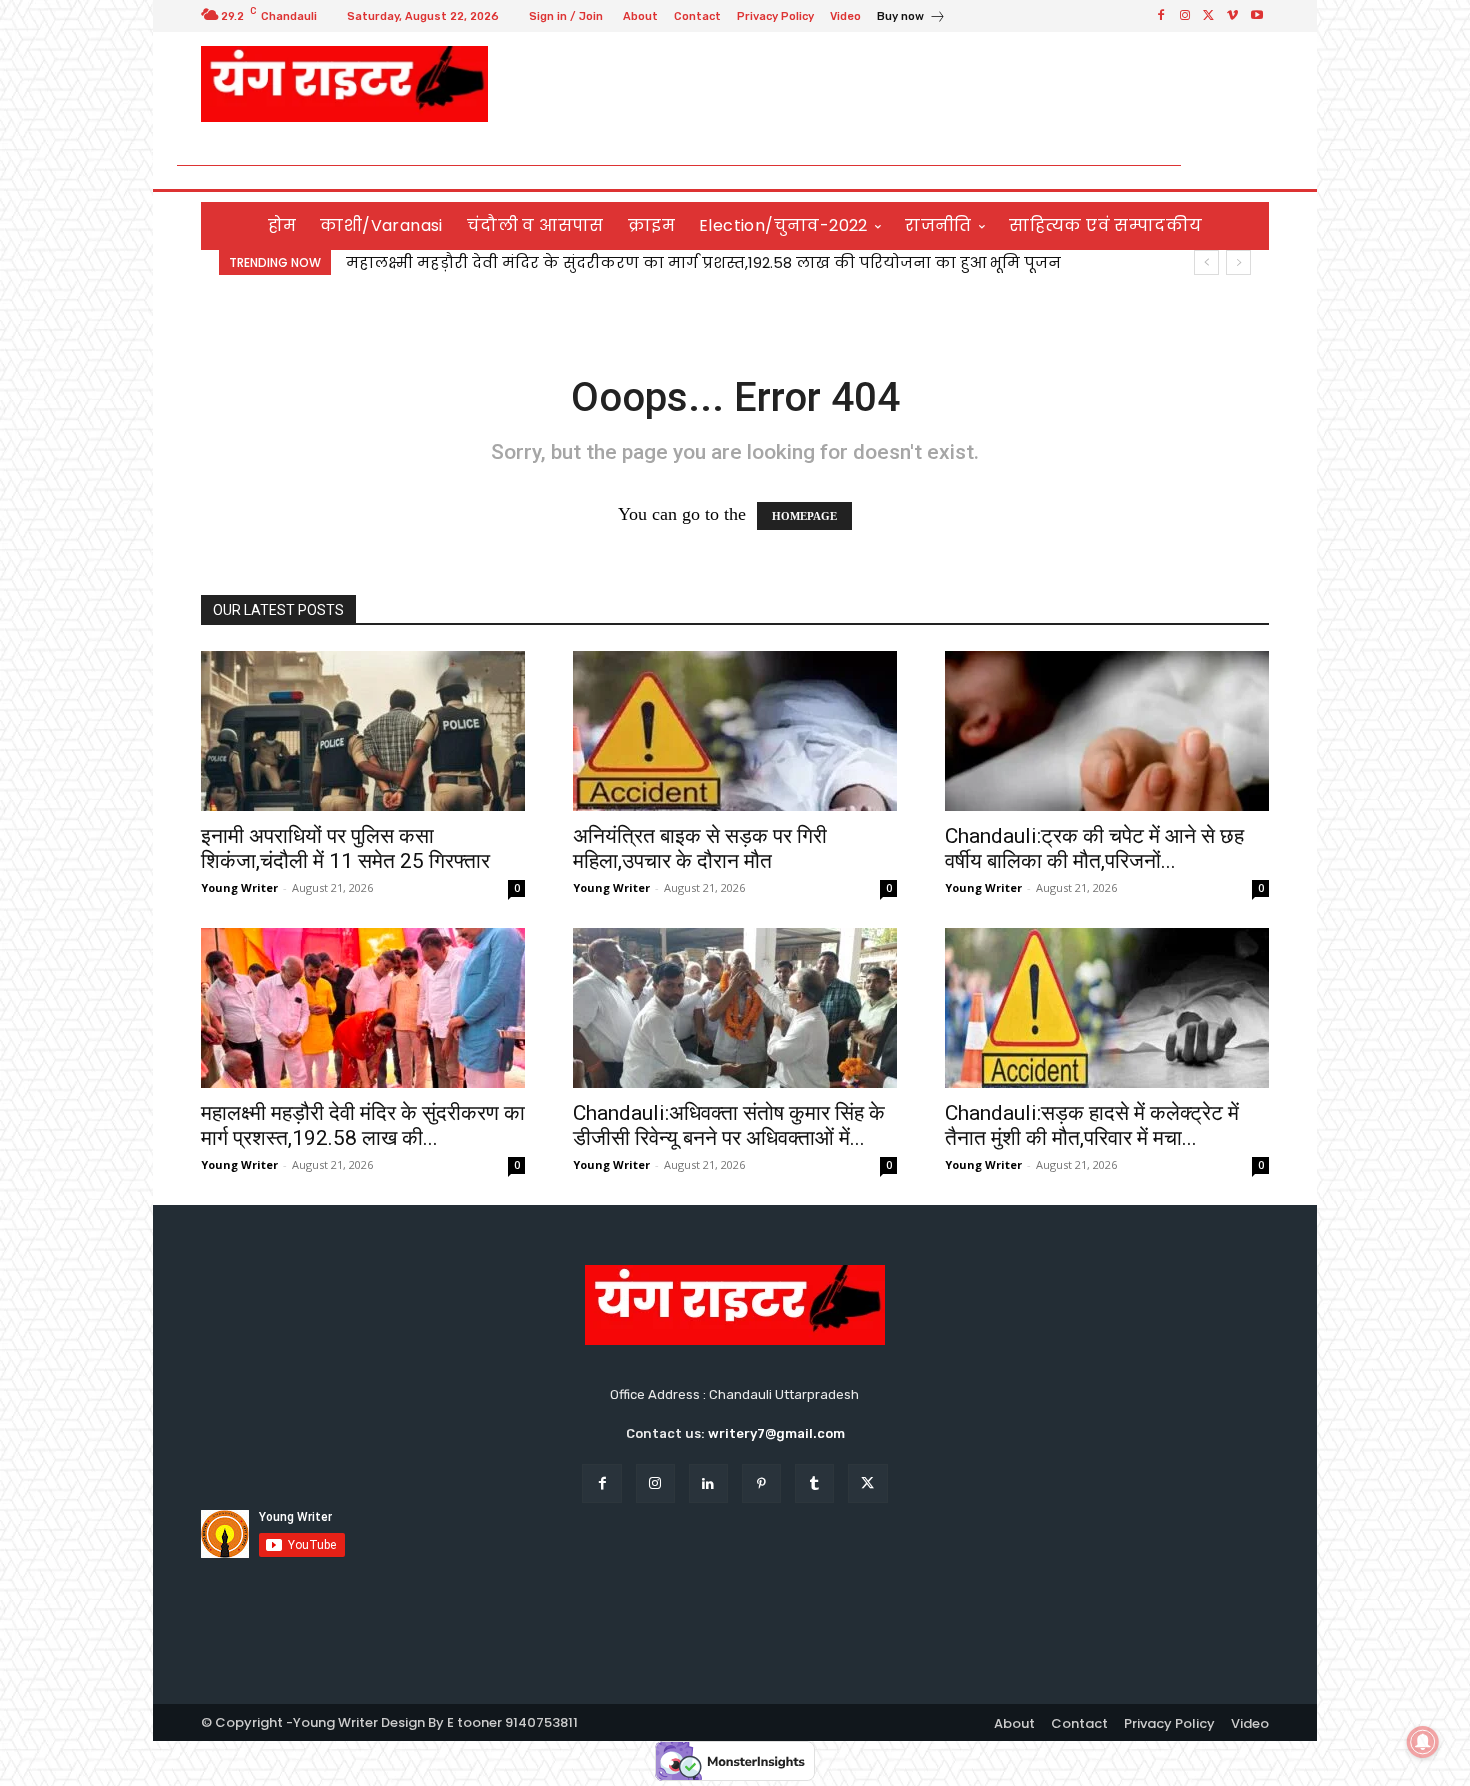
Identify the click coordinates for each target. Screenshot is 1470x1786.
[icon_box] (911, 18)
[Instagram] (1185, 16)
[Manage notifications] (1423, 1742)
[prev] (1206, 262)
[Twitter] (1209, 16)
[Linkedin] (708, 1483)
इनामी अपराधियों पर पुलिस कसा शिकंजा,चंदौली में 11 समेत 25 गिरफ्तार (345, 848)
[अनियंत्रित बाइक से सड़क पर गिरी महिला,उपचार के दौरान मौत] (735, 731)
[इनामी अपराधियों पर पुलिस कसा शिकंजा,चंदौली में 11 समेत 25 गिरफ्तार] (363, 731)
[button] (1245, 165)
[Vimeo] (1233, 16)
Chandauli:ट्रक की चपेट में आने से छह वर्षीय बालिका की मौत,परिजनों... (1094, 848)
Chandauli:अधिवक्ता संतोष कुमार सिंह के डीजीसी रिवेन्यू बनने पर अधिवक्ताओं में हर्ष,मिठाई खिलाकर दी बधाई (719, 262)
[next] (1238, 262)
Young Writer (239, 887)
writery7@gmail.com (776, 1433)
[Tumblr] (814, 1483)
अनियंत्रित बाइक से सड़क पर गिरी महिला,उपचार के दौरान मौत (700, 848)
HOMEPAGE (804, 516)
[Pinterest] (761, 1483)
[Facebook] (1161, 16)
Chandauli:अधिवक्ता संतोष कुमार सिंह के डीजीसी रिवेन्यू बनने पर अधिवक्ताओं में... (729, 1125)
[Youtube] (1257, 16)
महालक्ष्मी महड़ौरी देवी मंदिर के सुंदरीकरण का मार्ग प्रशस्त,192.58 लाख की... (363, 1125)
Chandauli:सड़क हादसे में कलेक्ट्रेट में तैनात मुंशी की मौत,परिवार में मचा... (1092, 1125)
